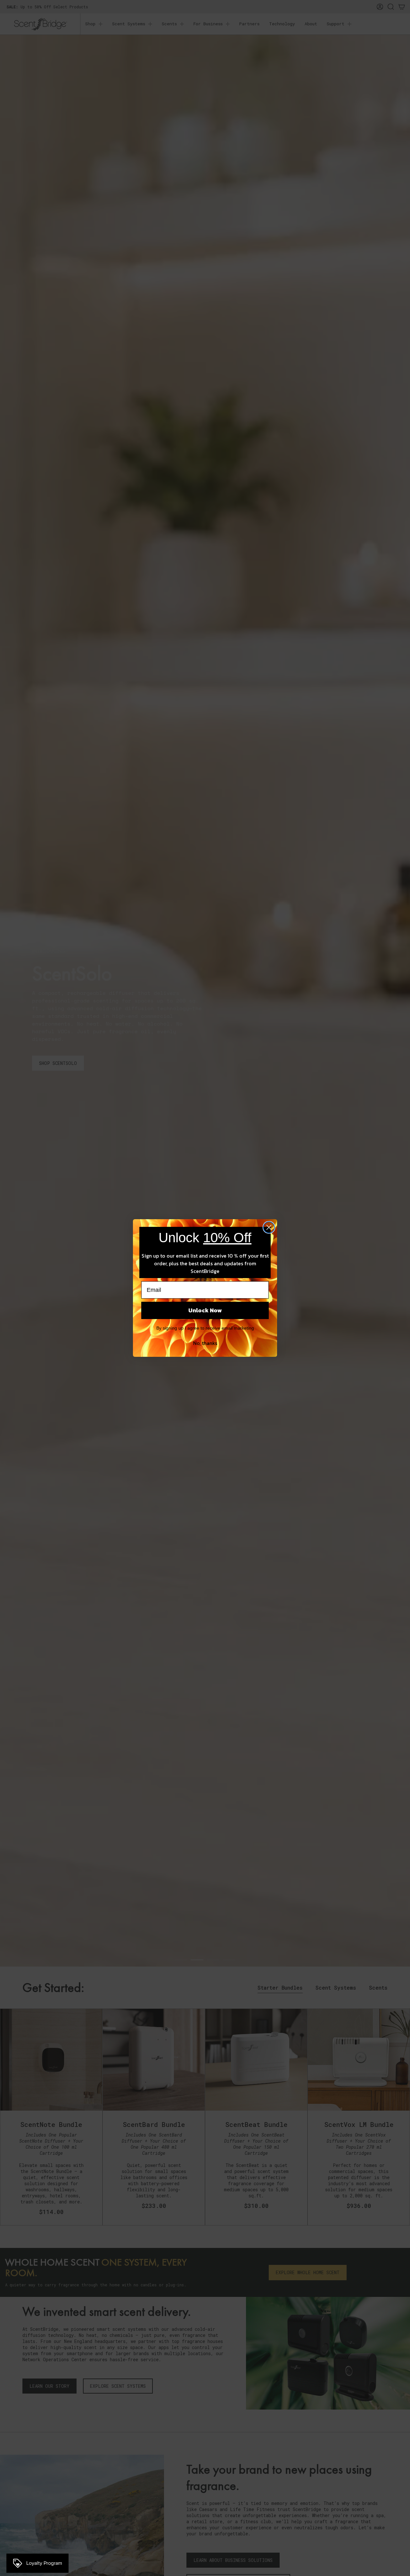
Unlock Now (205, 1310)
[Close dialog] (269, 1227)
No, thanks (205, 1343)
